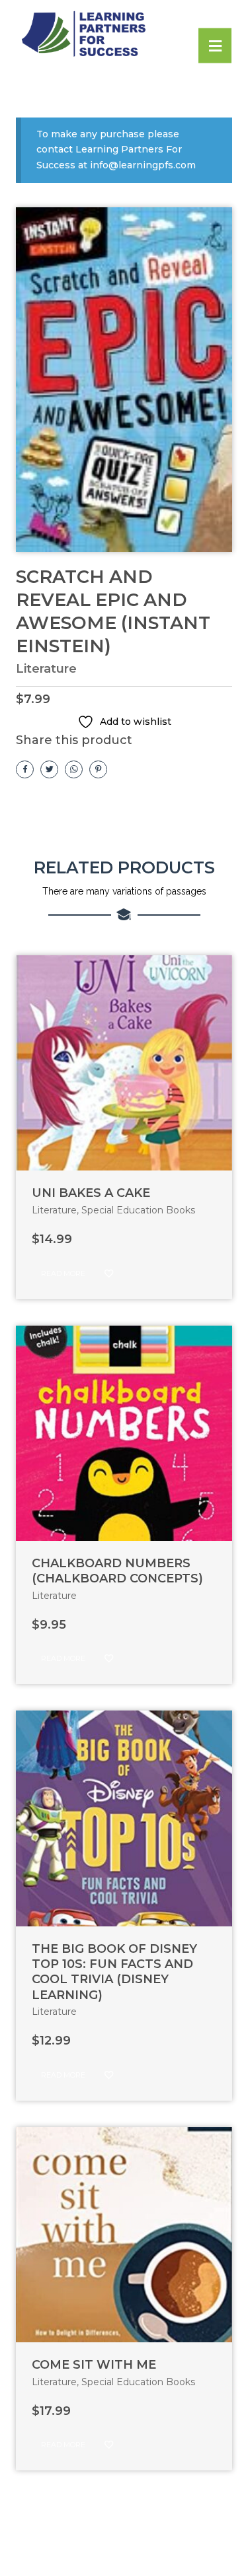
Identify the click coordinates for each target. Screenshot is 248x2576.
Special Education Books (138, 1210)
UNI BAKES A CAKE (91, 1193)
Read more (63, 1273)
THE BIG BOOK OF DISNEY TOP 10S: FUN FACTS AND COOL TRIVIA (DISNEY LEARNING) (114, 1972)
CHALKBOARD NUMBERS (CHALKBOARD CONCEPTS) (117, 1571)
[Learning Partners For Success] (115, 35)
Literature (46, 669)
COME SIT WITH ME (94, 2365)
